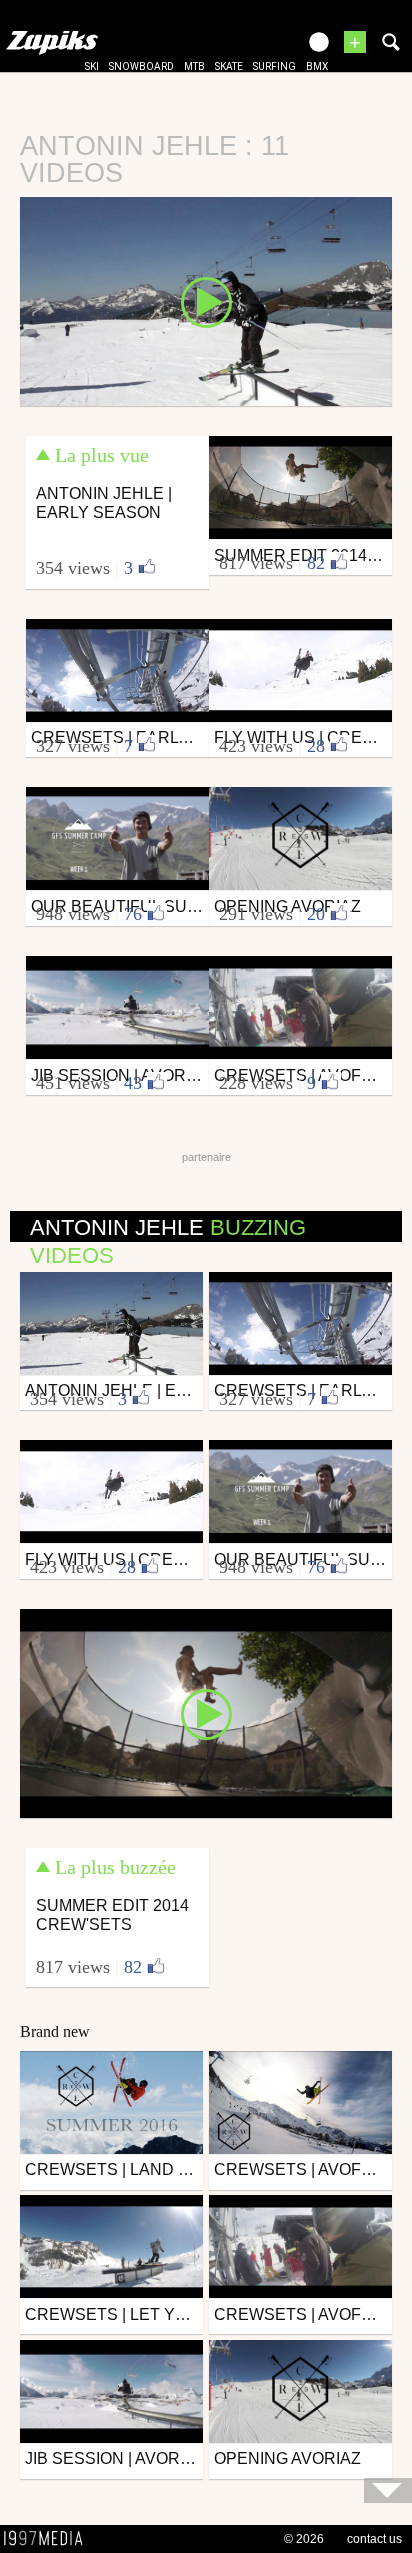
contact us (374, 2539)
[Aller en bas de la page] (388, 2490)
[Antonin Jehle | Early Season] (206, 300)
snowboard (141, 66)
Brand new (55, 2031)
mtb (194, 66)
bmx (317, 66)
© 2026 (304, 2539)
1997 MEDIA (49, 2539)
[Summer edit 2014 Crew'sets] (206, 1712)
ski (92, 66)
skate (229, 66)
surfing (274, 66)
